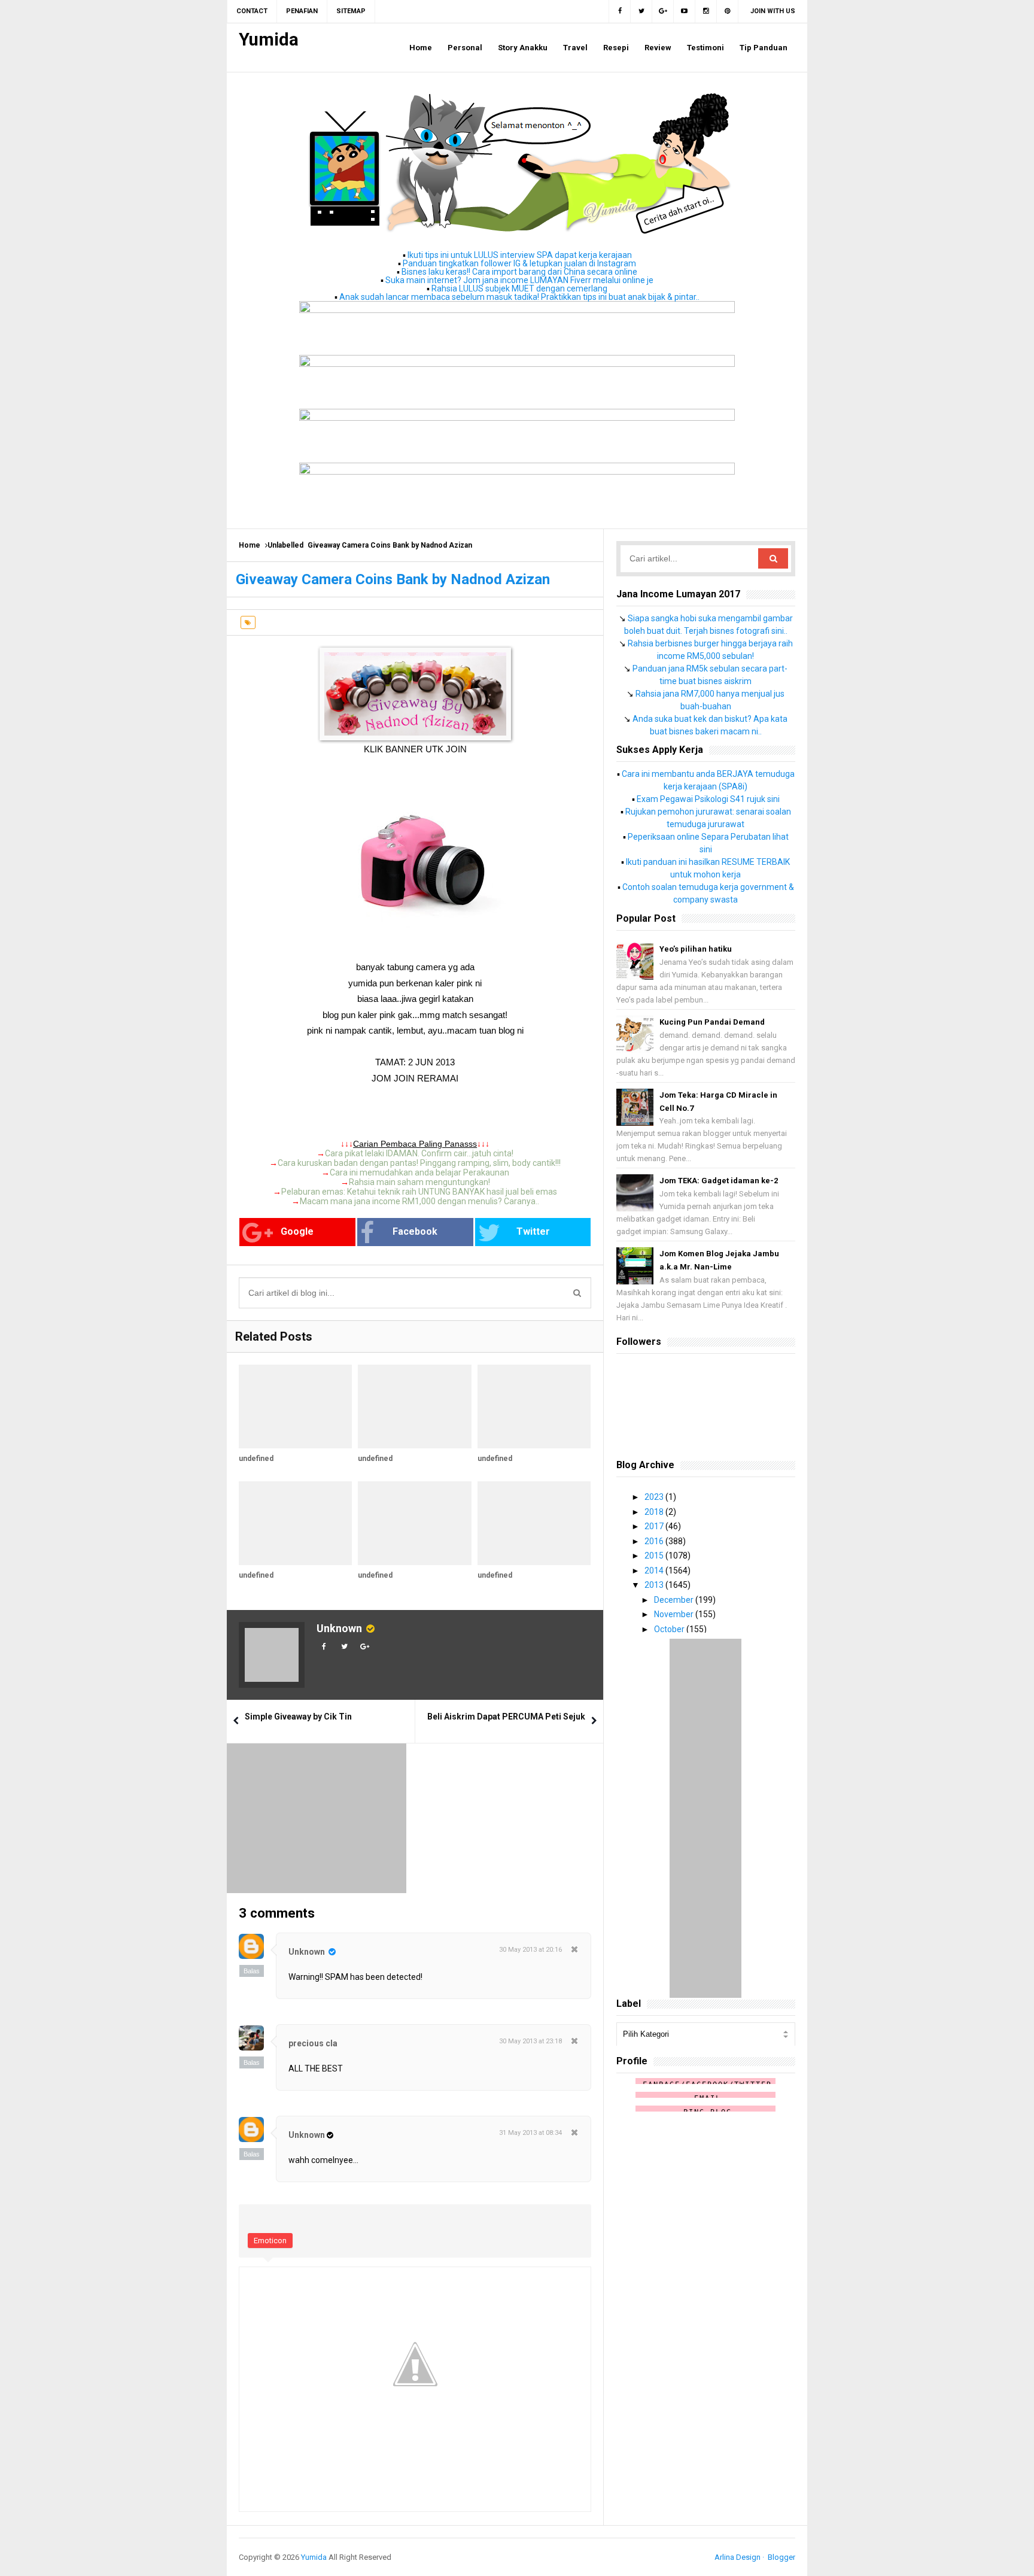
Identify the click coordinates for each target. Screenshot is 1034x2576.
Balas (252, 1971)
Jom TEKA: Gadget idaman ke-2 (719, 1181)
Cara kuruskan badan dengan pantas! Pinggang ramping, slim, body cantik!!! (419, 1163)
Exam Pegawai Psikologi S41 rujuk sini (708, 799)
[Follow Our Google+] (663, 11)
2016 (655, 1541)
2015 (655, 1556)
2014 (655, 1570)
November (675, 1614)
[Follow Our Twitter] (641, 11)
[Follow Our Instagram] (706, 11)
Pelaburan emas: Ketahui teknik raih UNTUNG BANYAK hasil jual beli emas (419, 1192)
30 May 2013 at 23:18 (530, 2041)
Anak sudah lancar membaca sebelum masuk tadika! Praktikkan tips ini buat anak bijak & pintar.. (519, 297)
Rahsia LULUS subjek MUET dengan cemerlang (519, 288)
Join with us (773, 11)
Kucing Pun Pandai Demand (712, 1022)
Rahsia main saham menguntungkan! (419, 1182)
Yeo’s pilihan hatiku (696, 949)
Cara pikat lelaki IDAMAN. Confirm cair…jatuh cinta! (419, 1153)
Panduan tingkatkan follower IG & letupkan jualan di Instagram (519, 263)
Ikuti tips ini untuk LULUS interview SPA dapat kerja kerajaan (520, 255)
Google (297, 1231)
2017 (655, 1526)
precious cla (313, 2043)
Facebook (415, 1231)
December (675, 1600)
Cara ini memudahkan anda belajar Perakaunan (419, 1172)
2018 (655, 1512)
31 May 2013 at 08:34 (530, 2133)
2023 (655, 1497)
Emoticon (270, 2241)
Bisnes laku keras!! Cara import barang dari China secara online (519, 272)
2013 (655, 1585)
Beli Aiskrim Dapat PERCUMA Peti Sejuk (506, 1717)
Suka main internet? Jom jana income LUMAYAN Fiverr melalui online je (519, 280)
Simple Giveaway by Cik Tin (298, 1717)
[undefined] (295, 1407)
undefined (256, 1459)
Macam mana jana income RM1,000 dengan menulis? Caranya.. (419, 1201)
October (670, 1629)
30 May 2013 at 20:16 (530, 1950)
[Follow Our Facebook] (620, 11)
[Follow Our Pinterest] (728, 11)
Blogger (781, 2557)
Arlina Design (738, 2557)
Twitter (533, 1231)
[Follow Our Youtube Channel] (685, 11)
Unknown (339, 1628)
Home (250, 545)
